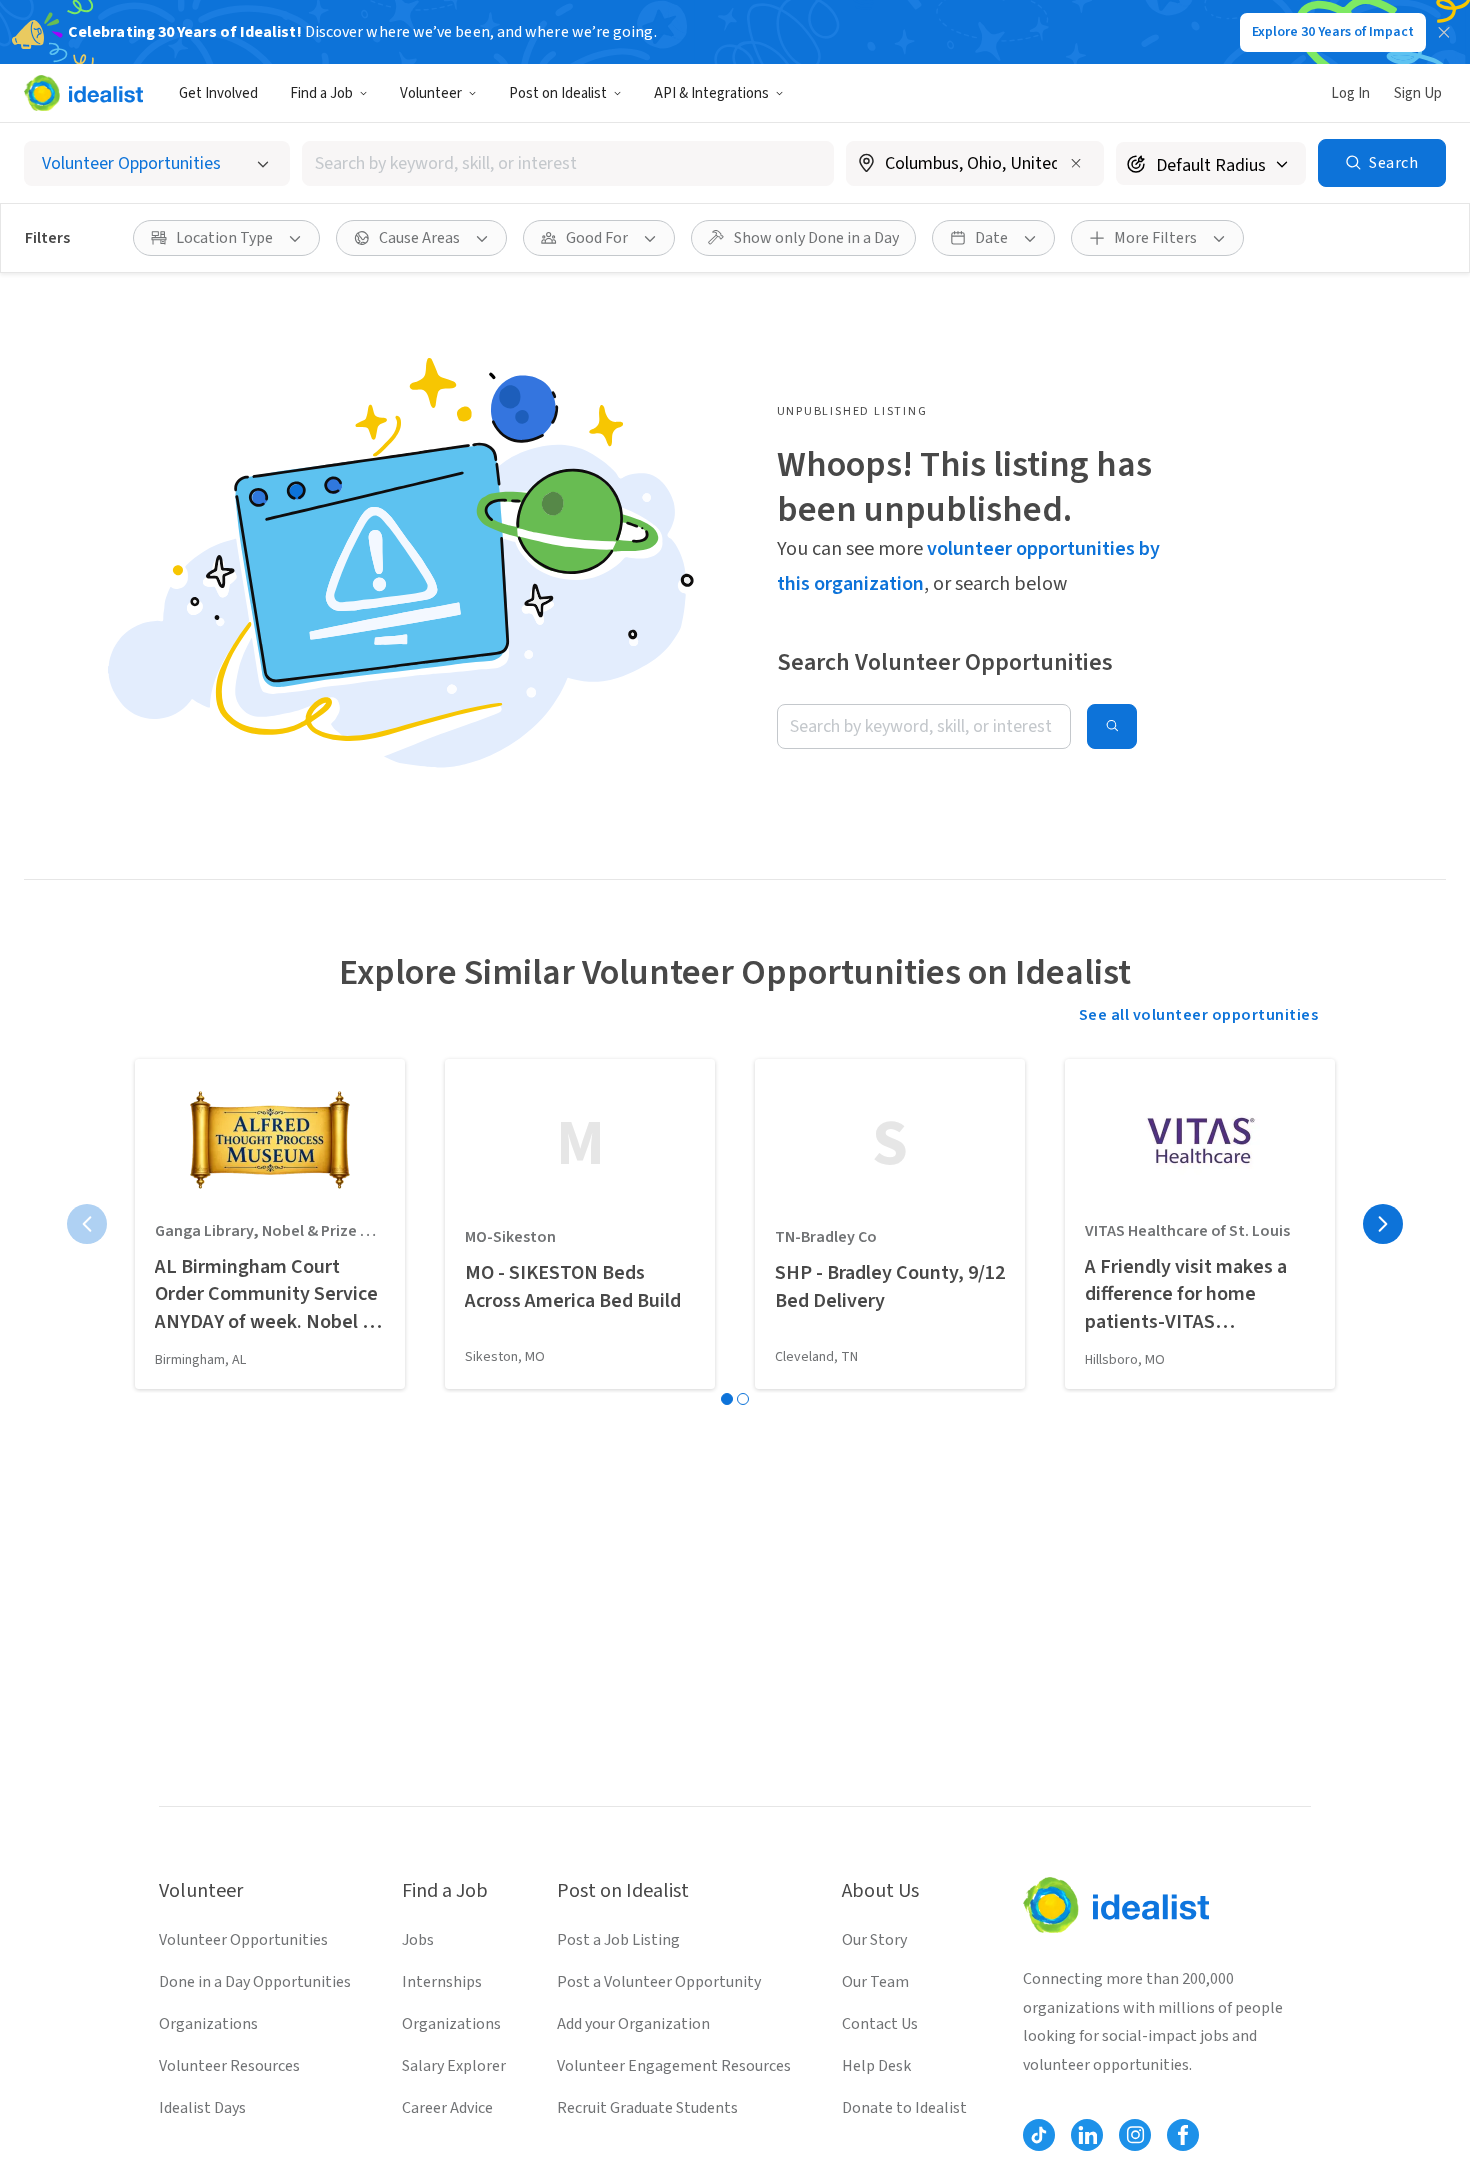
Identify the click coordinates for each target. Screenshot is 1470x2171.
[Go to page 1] (727, 1399)
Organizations (208, 2024)
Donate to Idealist (904, 2108)
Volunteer (431, 93)
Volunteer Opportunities (243, 1940)
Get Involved (218, 93)
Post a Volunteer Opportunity (659, 1982)
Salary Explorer (454, 2066)
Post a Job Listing (618, 1940)
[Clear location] (1076, 163)
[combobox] (568, 163)
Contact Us (880, 2024)
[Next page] (1383, 1224)
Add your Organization (633, 2024)
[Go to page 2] (743, 1399)
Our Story (874, 1940)
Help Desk (876, 2066)
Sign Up (1418, 93)
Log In (1350, 93)
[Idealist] (83, 93)
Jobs (418, 1940)
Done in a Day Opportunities (255, 1982)
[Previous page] (87, 1224)
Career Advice (447, 2108)
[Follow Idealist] (1039, 2135)
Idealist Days (202, 2108)
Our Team (875, 1982)
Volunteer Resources (229, 2066)
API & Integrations (711, 93)
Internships (442, 1982)
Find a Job (321, 93)
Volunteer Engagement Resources (674, 2066)
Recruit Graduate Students (647, 2108)
